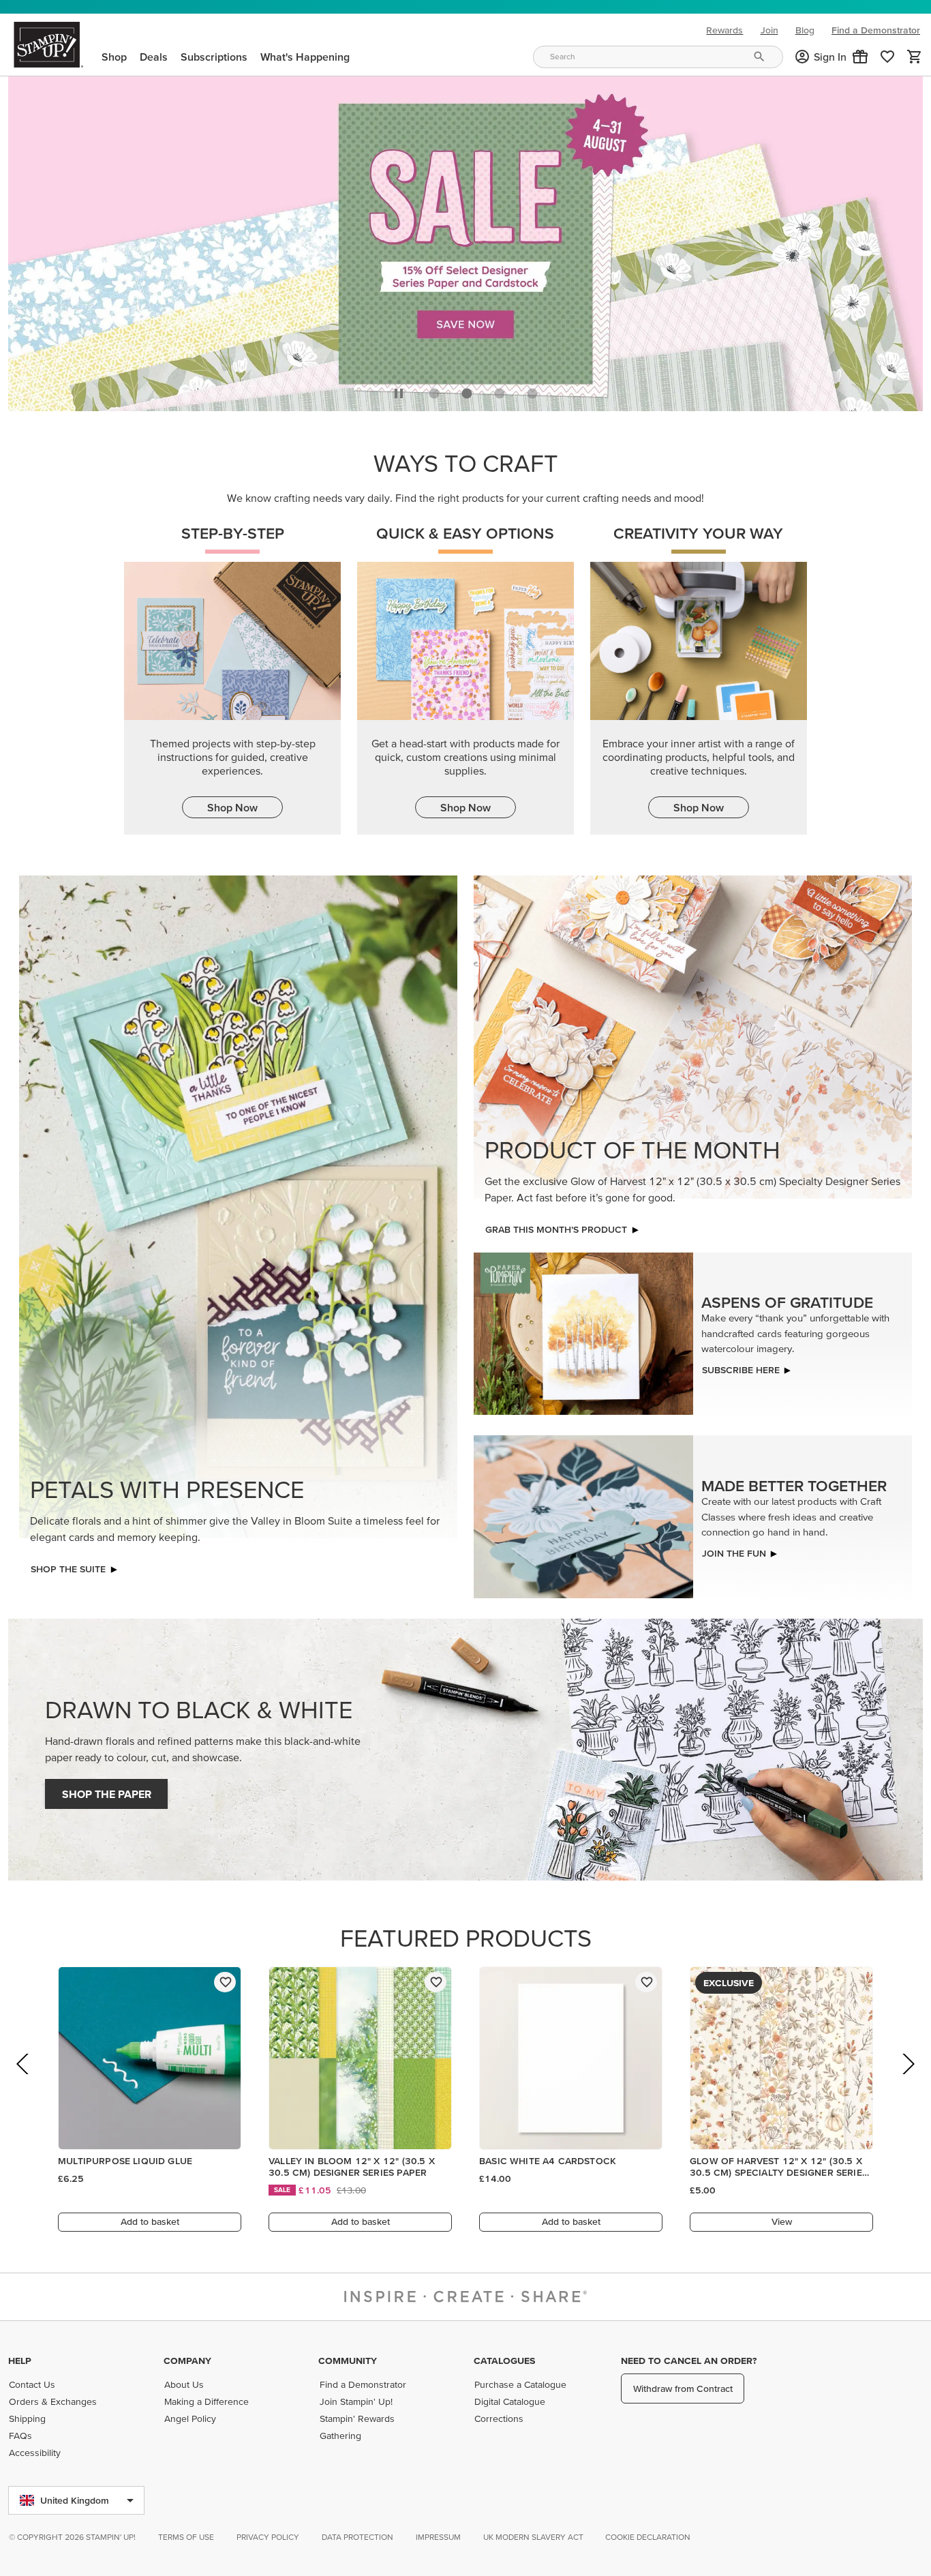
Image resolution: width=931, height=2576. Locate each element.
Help (20, 2361)
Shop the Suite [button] (68, 1566)
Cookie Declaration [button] (648, 2537)
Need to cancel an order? (689, 2361)
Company (187, 2361)
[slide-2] (500, 390)
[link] (887, 57)
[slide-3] (532, 390)
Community (348, 2361)
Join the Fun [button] (734, 1549)
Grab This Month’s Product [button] (556, 1226)
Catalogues (504, 2361)
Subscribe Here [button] (741, 1366)
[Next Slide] (907, 2079)
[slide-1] (467, 390)
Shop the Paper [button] (107, 1791)
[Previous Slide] (24, 2079)
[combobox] (658, 57)
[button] (860, 57)
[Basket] (915, 57)
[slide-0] (434, 390)
